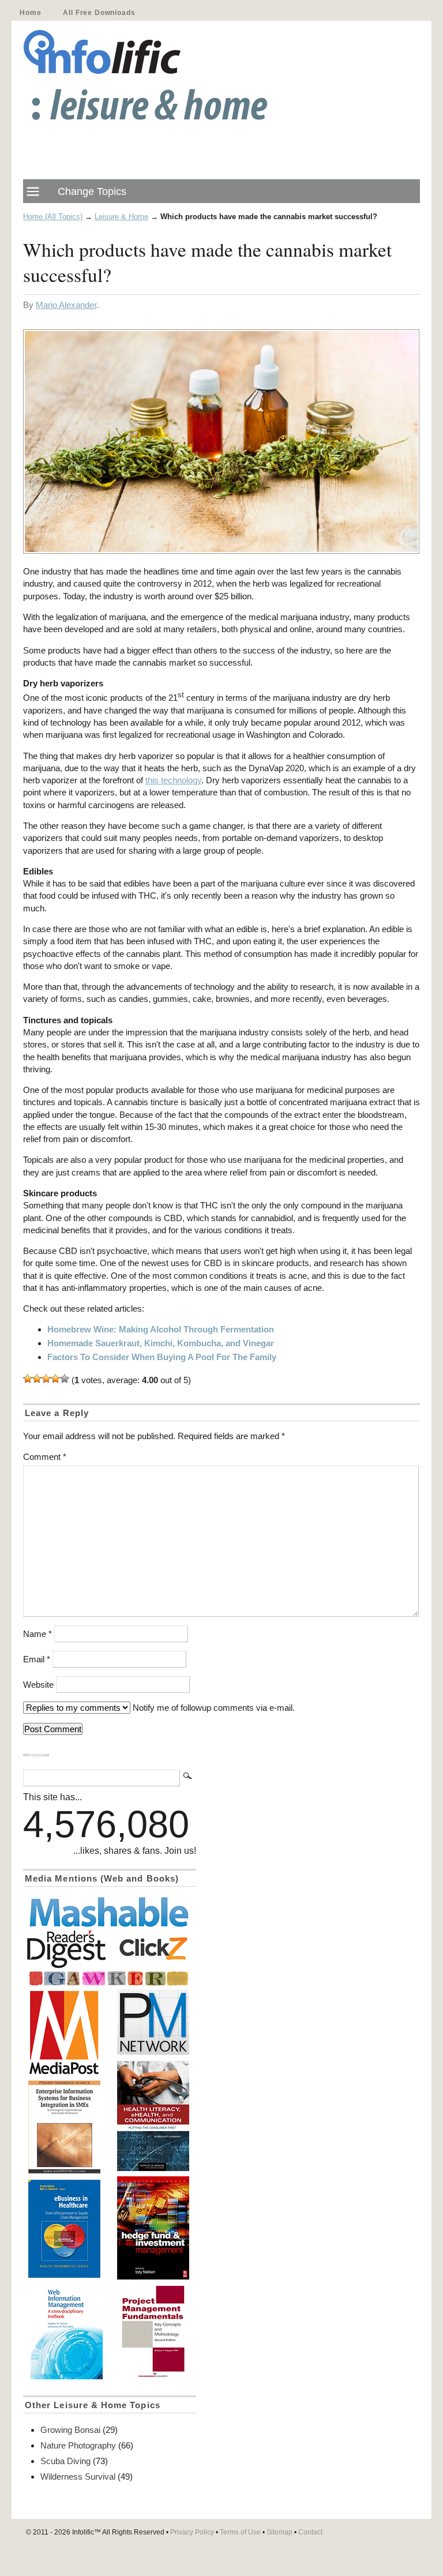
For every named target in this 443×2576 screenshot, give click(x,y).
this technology (173, 780)
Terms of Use (240, 2532)
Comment (45, 1457)
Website (38, 1685)
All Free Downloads (99, 13)
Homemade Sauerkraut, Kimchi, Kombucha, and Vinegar (161, 1343)
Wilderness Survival (78, 2477)
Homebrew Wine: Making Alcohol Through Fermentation (161, 1329)
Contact (310, 2532)
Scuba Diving (65, 2461)
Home (30, 13)
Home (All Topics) (53, 217)
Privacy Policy (192, 2532)
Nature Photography (78, 2445)
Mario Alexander (66, 305)
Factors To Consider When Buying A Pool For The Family (162, 1357)
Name (37, 1634)
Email (37, 1659)
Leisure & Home (121, 217)
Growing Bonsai (70, 2430)
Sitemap (279, 2532)
